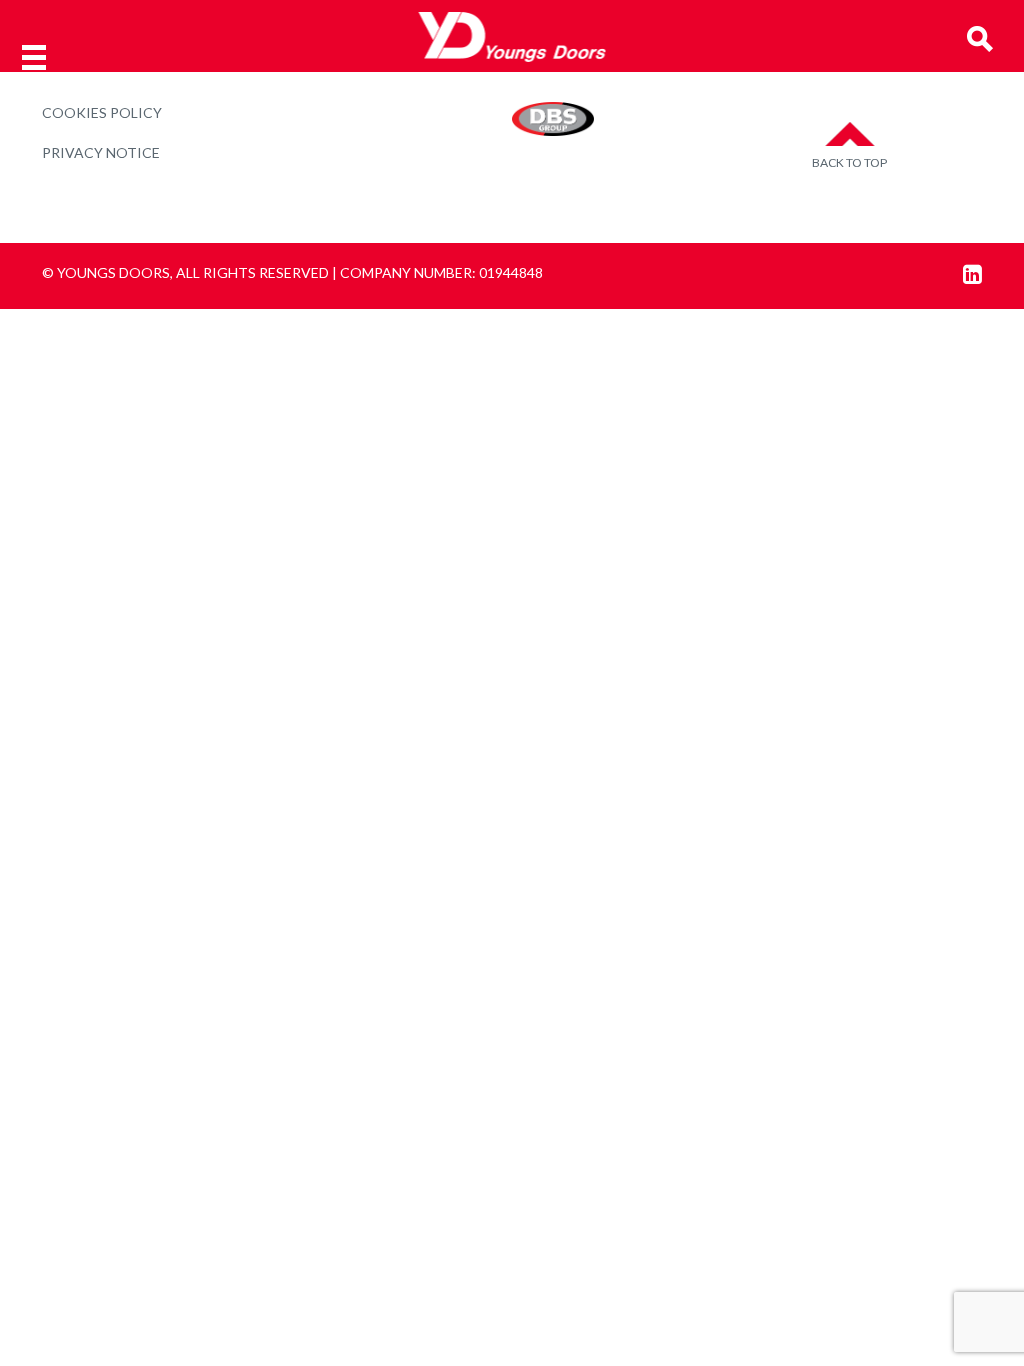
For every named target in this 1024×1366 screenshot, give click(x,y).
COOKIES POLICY (102, 112)
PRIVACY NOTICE (101, 152)
